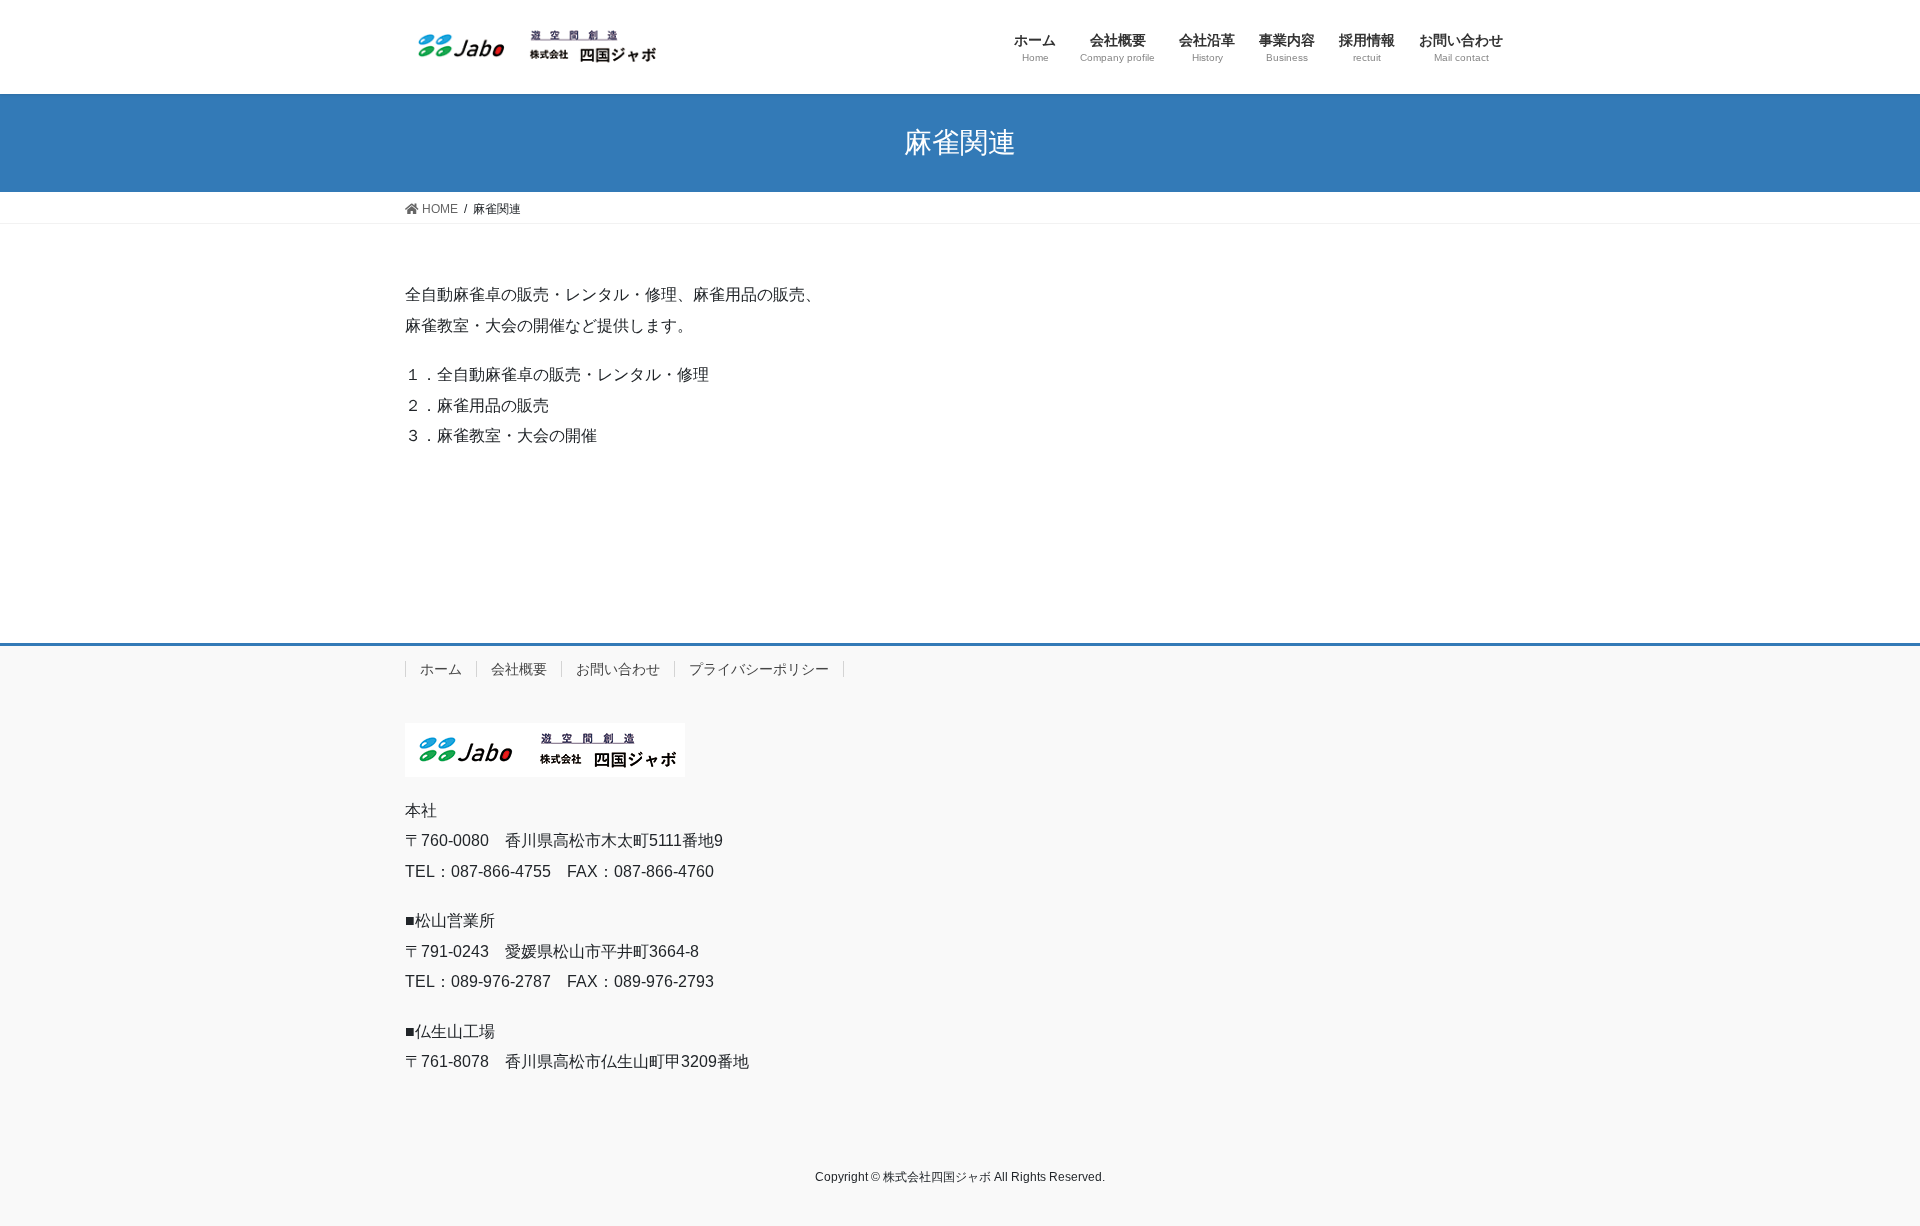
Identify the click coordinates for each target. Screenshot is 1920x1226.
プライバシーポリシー (759, 669)
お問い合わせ (618, 669)
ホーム (441, 669)
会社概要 (519, 669)
